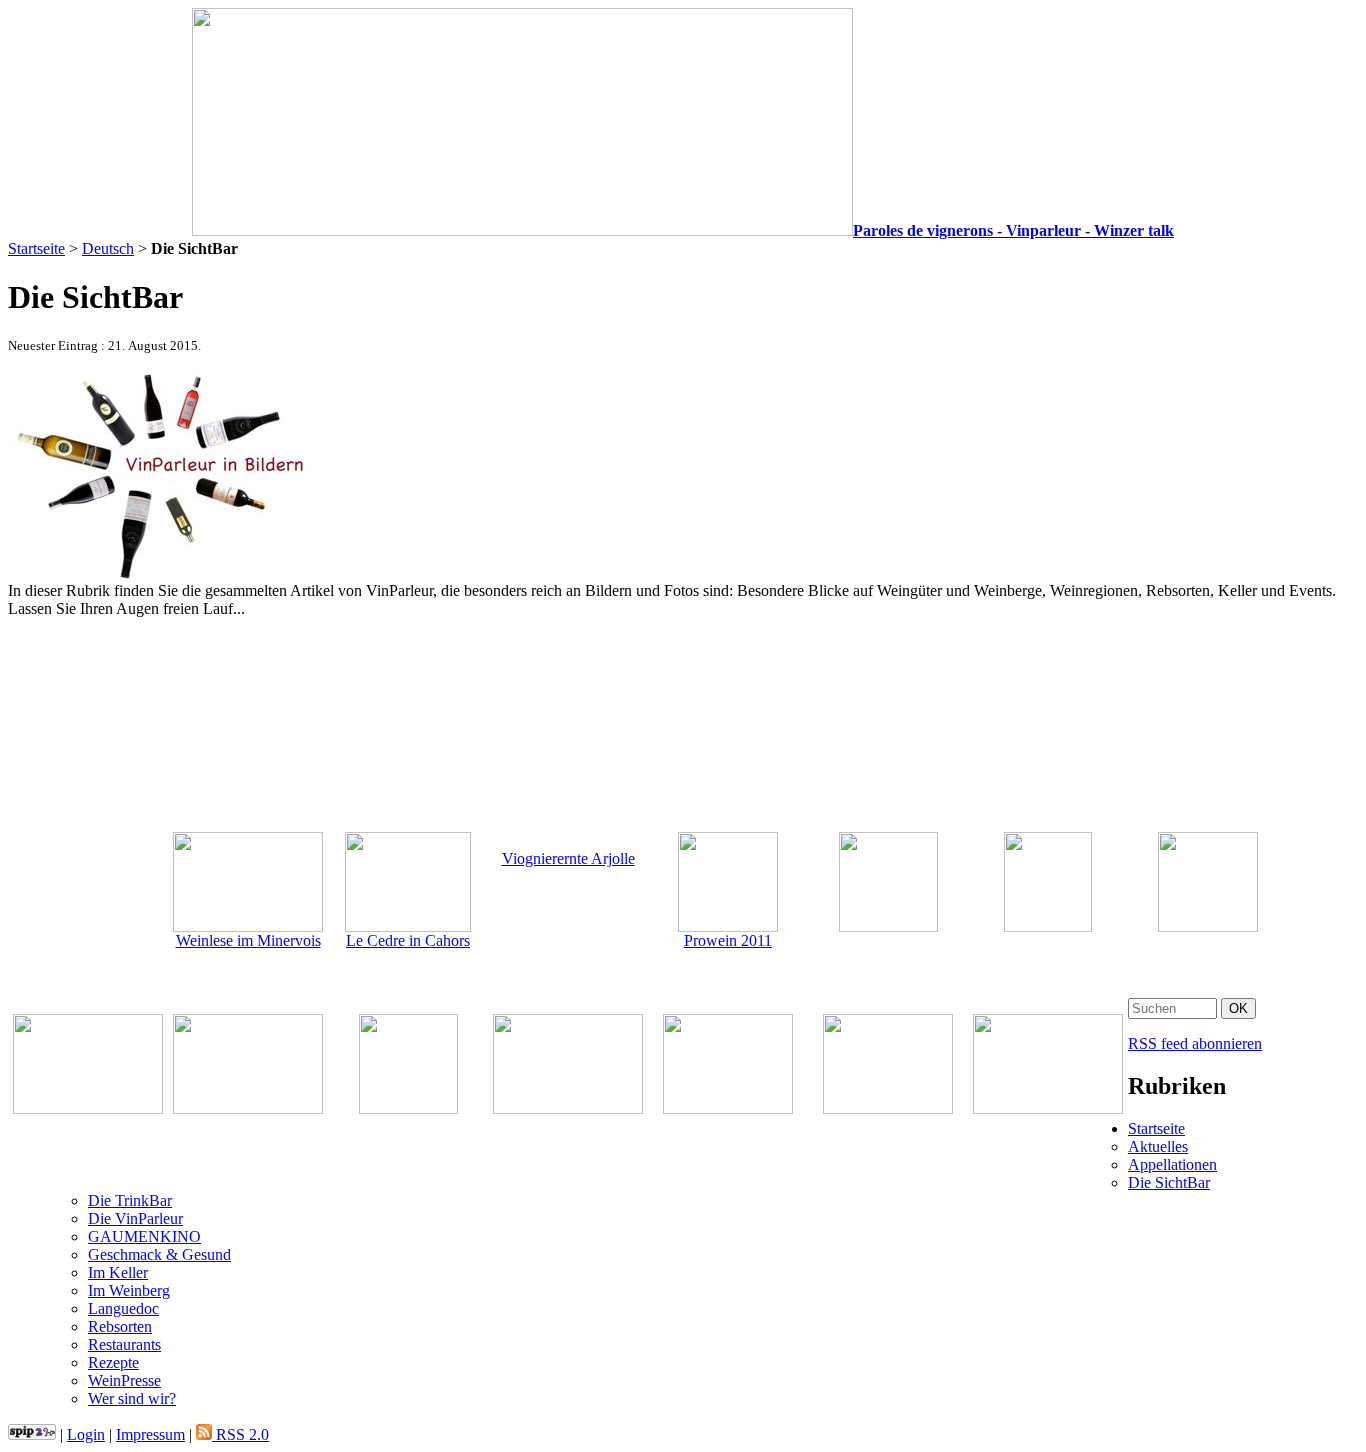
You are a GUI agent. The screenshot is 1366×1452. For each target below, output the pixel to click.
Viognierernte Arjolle (568, 858)
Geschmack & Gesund (159, 1254)
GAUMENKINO (144, 1236)
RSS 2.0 (240, 1434)
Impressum (150, 1434)
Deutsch (108, 248)
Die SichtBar (1169, 1182)
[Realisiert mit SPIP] (32, 1434)
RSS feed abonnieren (1195, 1043)
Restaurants (124, 1344)
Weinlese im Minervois (248, 940)
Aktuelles (1158, 1146)
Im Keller (118, 1272)
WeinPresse (124, 1380)
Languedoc (123, 1308)
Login (86, 1434)
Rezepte (113, 1362)
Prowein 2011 (728, 940)
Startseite (36, 248)
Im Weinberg (129, 1290)
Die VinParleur (135, 1218)
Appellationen (1172, 1164)
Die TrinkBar (130, 1200)
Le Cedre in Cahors (408, 940)
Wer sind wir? (132, 1398)
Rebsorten (120, 1326)
